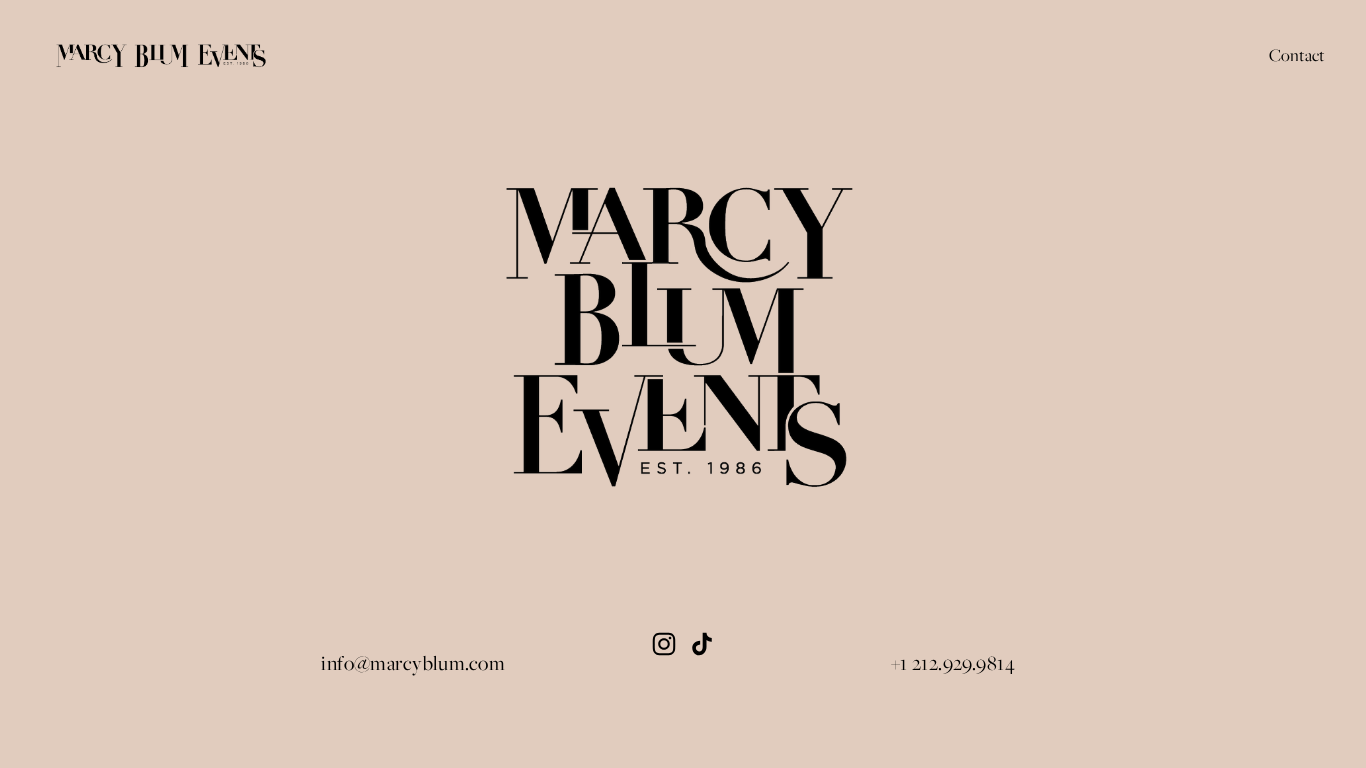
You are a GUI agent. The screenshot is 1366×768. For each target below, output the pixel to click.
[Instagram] (664, 644)
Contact (1297, 55)
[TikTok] (702, 644)
